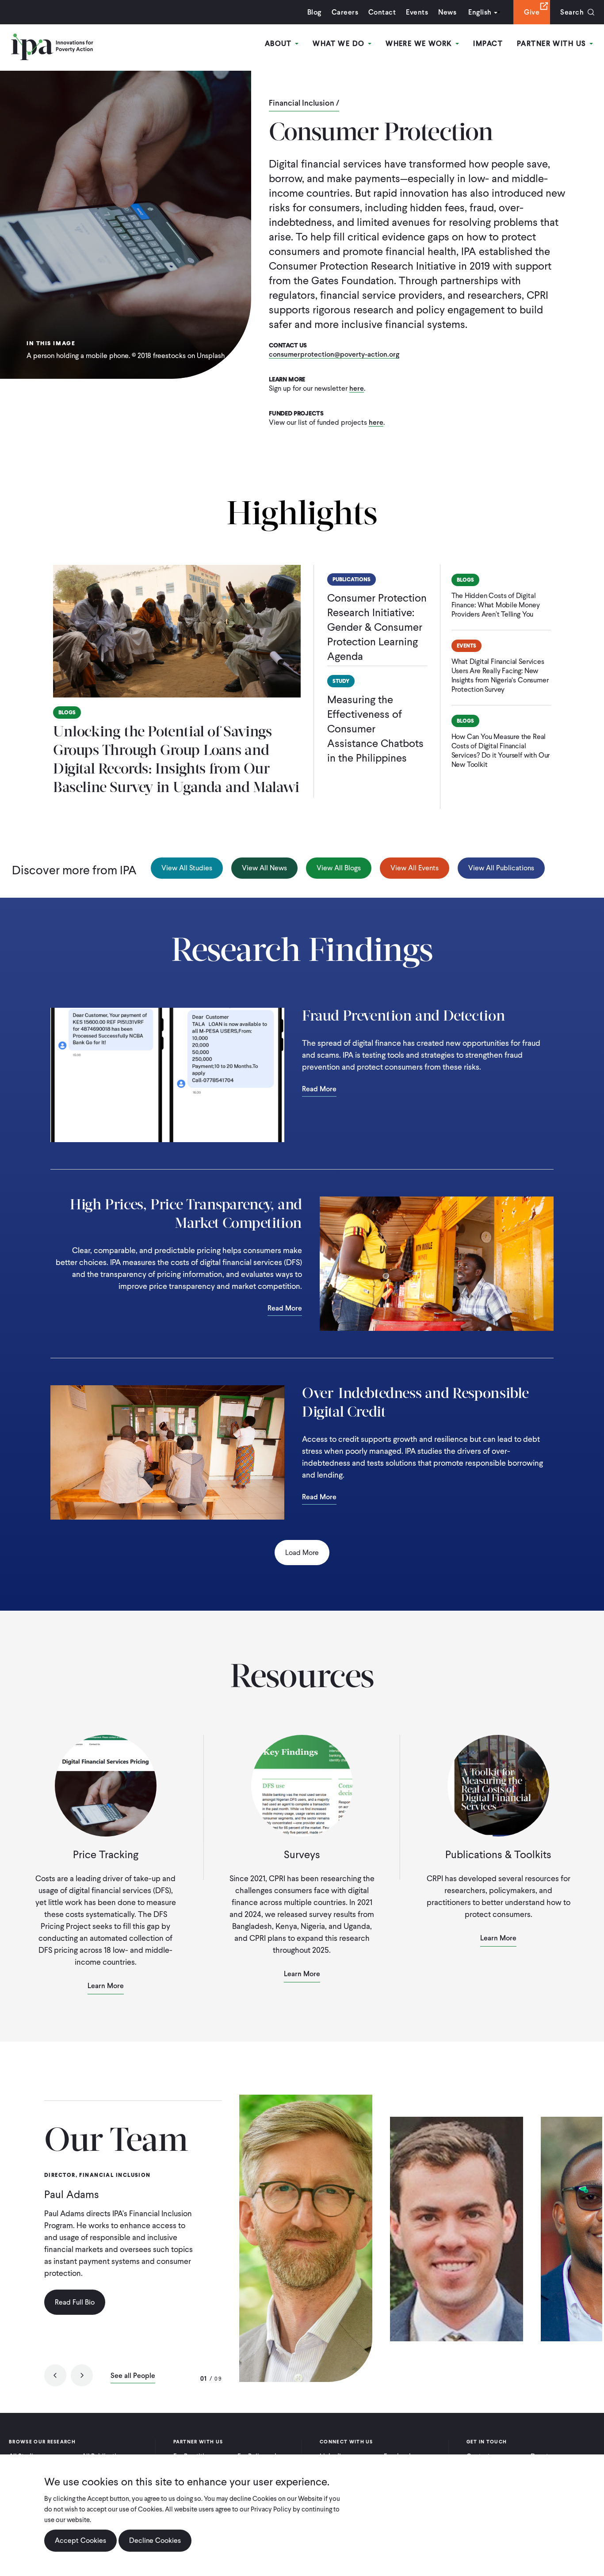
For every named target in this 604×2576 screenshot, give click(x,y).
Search (572, 12)
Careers (345, 12)
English (480, 12)
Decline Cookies (155, 2540)
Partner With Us (553, 44)
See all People (133, 2376)
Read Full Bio (75, 2302)
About (280, 44)
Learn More (106, 1986)
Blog (314, 12)
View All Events (415, 868)
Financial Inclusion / (304, 103)
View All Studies (187, 868)
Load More (302, 1553)
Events (417, 12)
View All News (264, 868)
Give (532, 12)
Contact (382, 12)
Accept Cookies (80, 2540)
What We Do (340, 44)
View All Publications (501, 868)
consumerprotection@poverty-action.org (334, 355)
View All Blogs (339, 868)
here (357, 389)
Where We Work (420, 44)
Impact (488, 44)
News (447, 12)
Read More (319, 1090)
